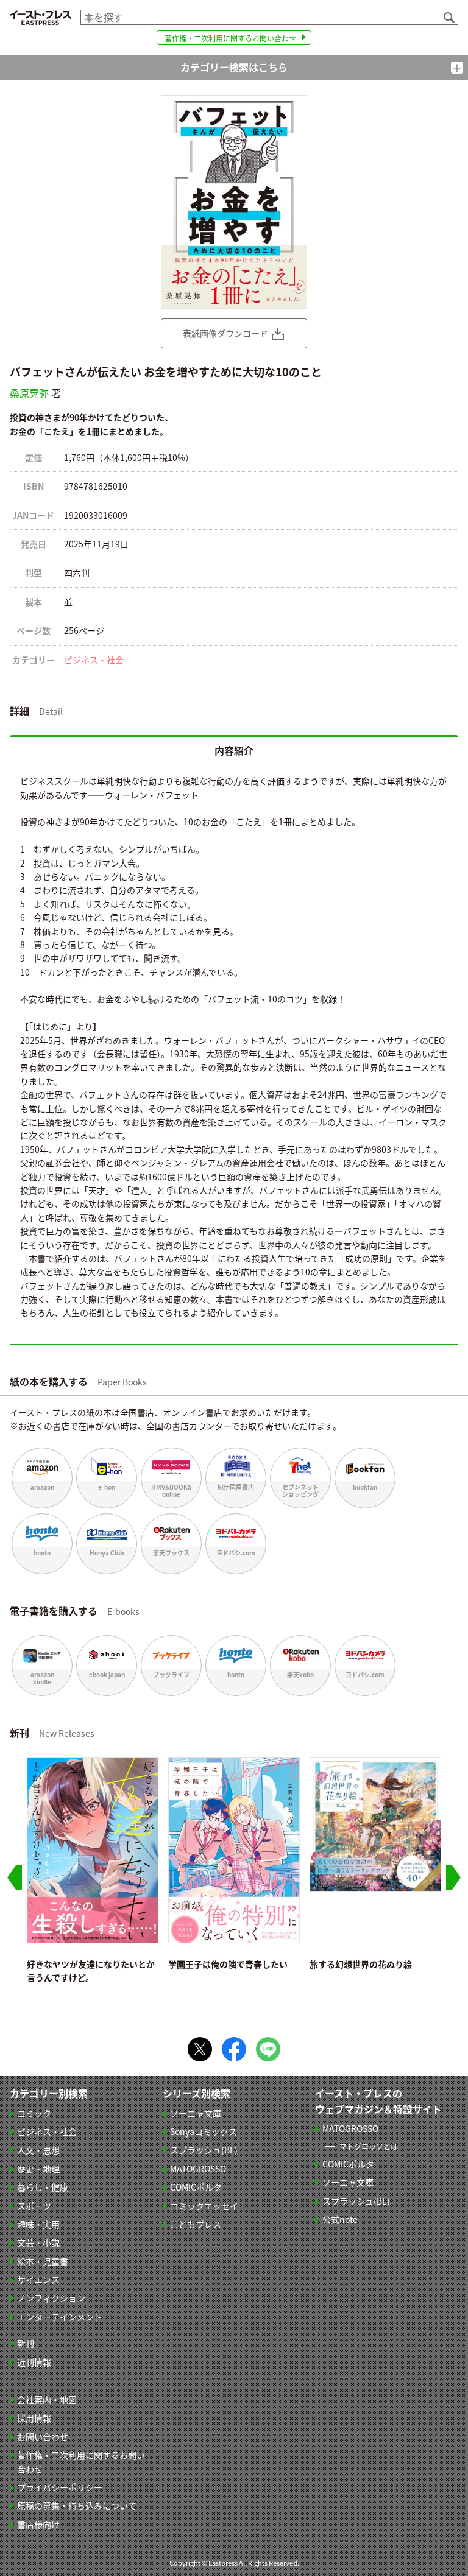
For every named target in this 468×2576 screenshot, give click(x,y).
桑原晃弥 (29, 393)
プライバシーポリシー (60, 2487)
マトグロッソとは (369, 2146)
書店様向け (38, 2524)
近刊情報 (34, 2362)
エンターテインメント (60, 2317)
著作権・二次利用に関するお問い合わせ (230, 38)
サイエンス (38, 2279)
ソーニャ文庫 (196, 2113)
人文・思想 (38, 2150)
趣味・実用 (38, 2224)
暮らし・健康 (43, 2187)
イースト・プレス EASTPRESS (40, 17)
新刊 (26, 2343)
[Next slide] (453, 1877)
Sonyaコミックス (204, 2131)
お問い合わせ (43, 2437)
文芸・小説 (38, 2242)
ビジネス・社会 (94, 660)
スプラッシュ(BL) (204, 2150)
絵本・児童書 (43, 2261)
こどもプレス (196, 2224)
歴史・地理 (38, 2169)
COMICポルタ (196, 2187)
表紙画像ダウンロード (225, 333)
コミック (34, 2113)
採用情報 (34, 2418)
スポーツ (34, 2206)
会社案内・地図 (47, 2399)
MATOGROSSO (198, 2169)
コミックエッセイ (204, 2206)
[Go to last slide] (15, 1877)
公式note (340, 2219)
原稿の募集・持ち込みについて (77, 2505)
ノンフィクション (51, 2298)
